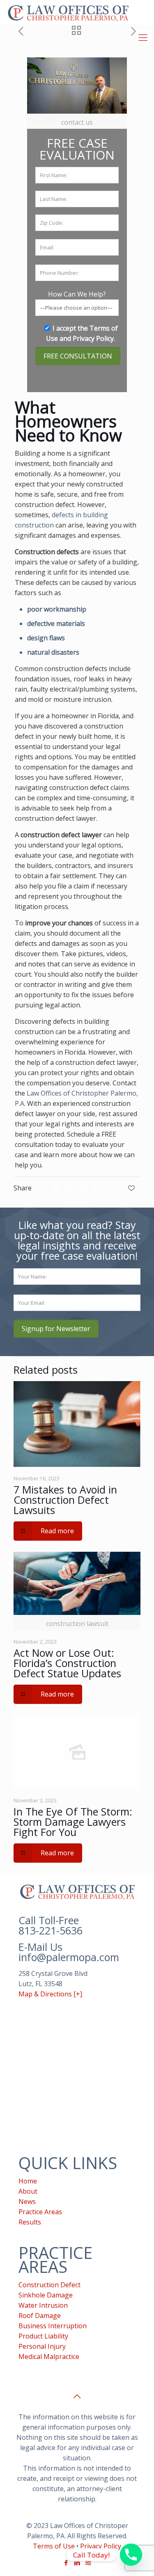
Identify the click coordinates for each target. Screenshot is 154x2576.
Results (30, 2222)
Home (28, 2181)
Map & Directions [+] (50, 1994)
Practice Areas (40, 2212)
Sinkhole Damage (46, 2295)
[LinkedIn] (77, 2562)
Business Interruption (53, 2326)
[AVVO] (88, 2562)
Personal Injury (42, 2346)
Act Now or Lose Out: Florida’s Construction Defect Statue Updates (67, 1663)
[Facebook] (66, 2562)
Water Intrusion (43, 2305)
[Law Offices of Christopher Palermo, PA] (68, 12)
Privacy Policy (93, 338)
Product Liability (43, 2336)
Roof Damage (40, 2316)
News (27, 2201)
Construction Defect (49, 2285)
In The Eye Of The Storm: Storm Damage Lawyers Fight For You (73, 1822)
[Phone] (131, 2555)
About (28, 2191)
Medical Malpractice (49, 2357)
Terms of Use (54, 2546)
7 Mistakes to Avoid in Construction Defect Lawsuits (65, 1500)
